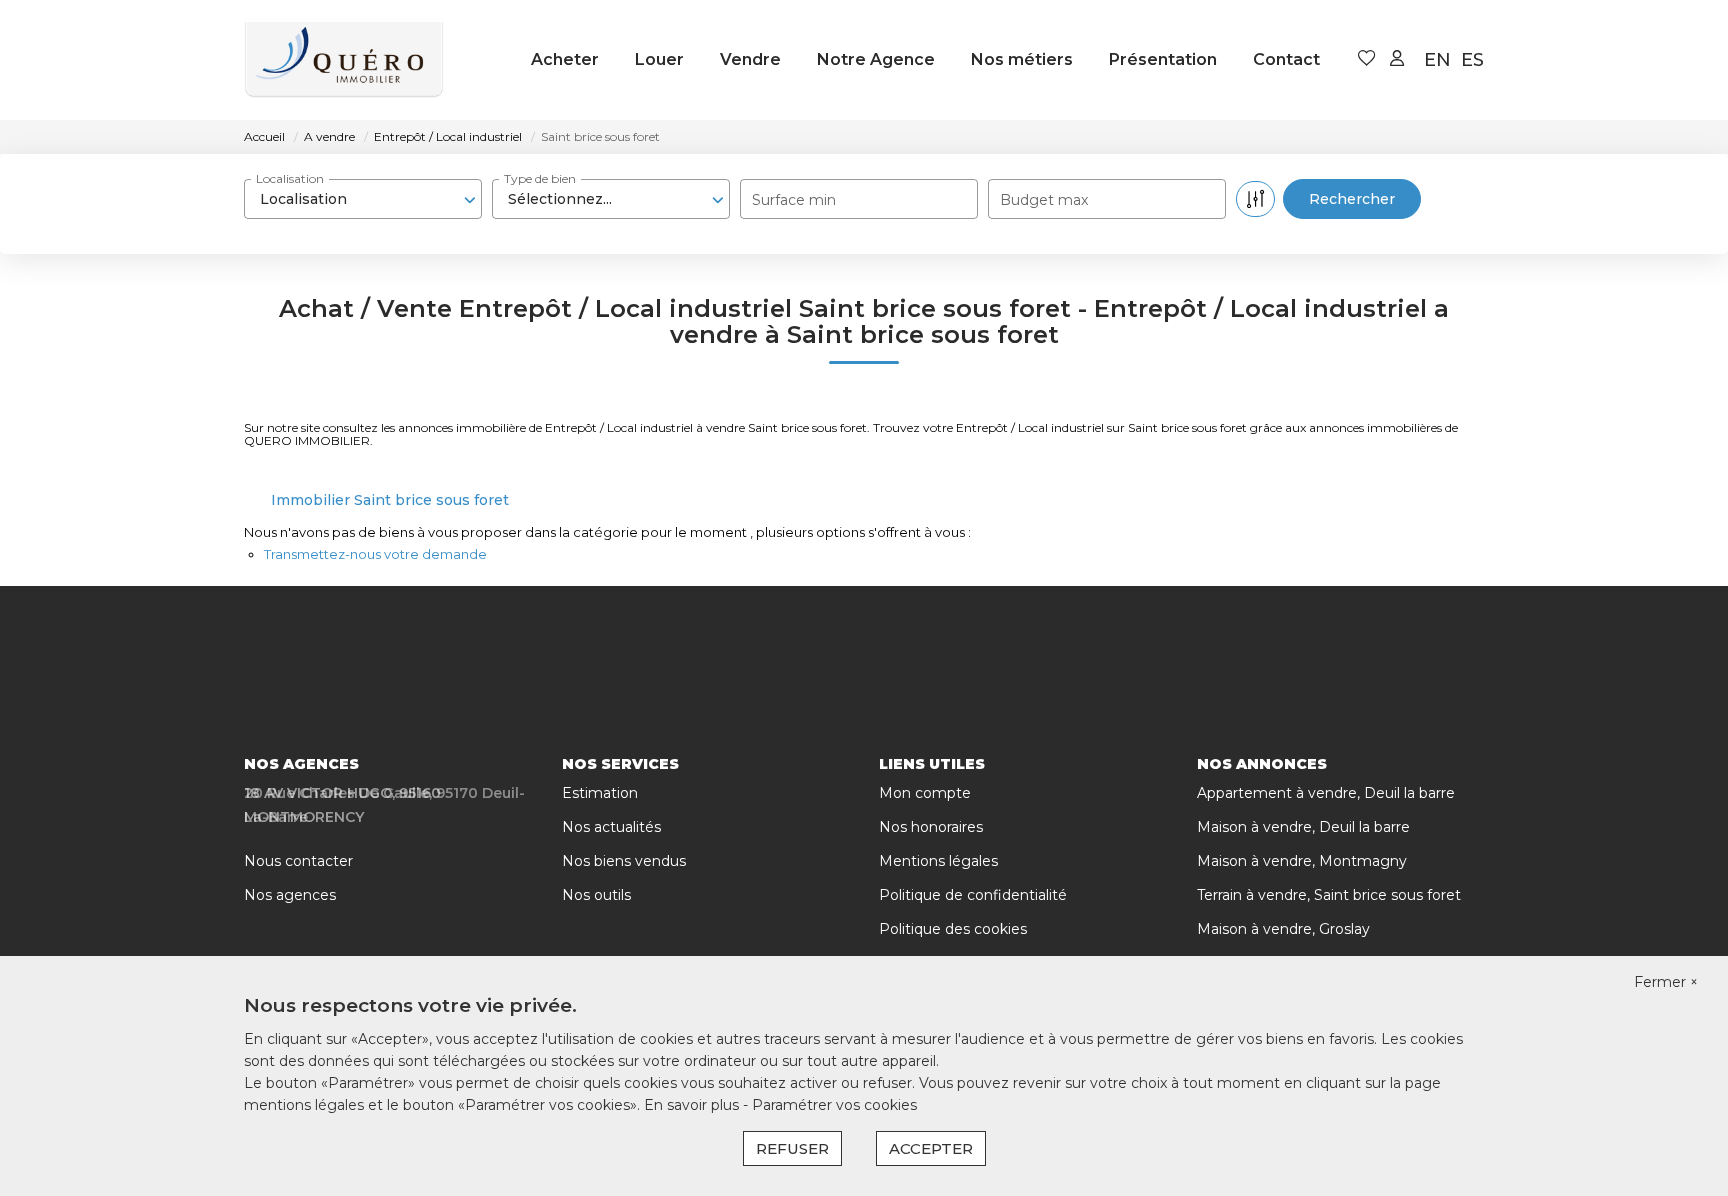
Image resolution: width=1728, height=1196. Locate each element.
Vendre (750, 59)
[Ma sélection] (1367, 59)
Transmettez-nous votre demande (375, 554)
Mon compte (925, 793)
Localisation (290, 178)
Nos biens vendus (624, 861)
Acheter (565, 59)
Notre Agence (876, 59)
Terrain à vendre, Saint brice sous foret (1329, 895)
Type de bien (540, 178)
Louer (659, 59)
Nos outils (596, 895)
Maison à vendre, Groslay (1283, 929)
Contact (1286, 59)
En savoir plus (693, 1105)
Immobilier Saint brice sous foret (390, 500)
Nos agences (290, 895)
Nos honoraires (931, 827)
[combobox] (363, 199)
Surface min (794, 200)
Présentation (1163, 59)
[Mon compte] (1397, 59)
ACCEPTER (931, 1148)
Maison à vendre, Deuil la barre (1303, 827)
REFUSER (792, 1148)
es (1472, 60)
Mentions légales (938, 861)
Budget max (1044, 200)
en (1437, 60)
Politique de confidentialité (973, 895)
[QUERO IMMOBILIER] (344, 60)
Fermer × (1666, 982)
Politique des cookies (953, 929)
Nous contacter (298, 861)
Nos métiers (1022, 59)
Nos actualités (611, 827)
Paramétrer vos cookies (834, 1105)
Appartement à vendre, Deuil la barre (1326, 793)
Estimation (600, 793)
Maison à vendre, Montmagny (1302, 861)
